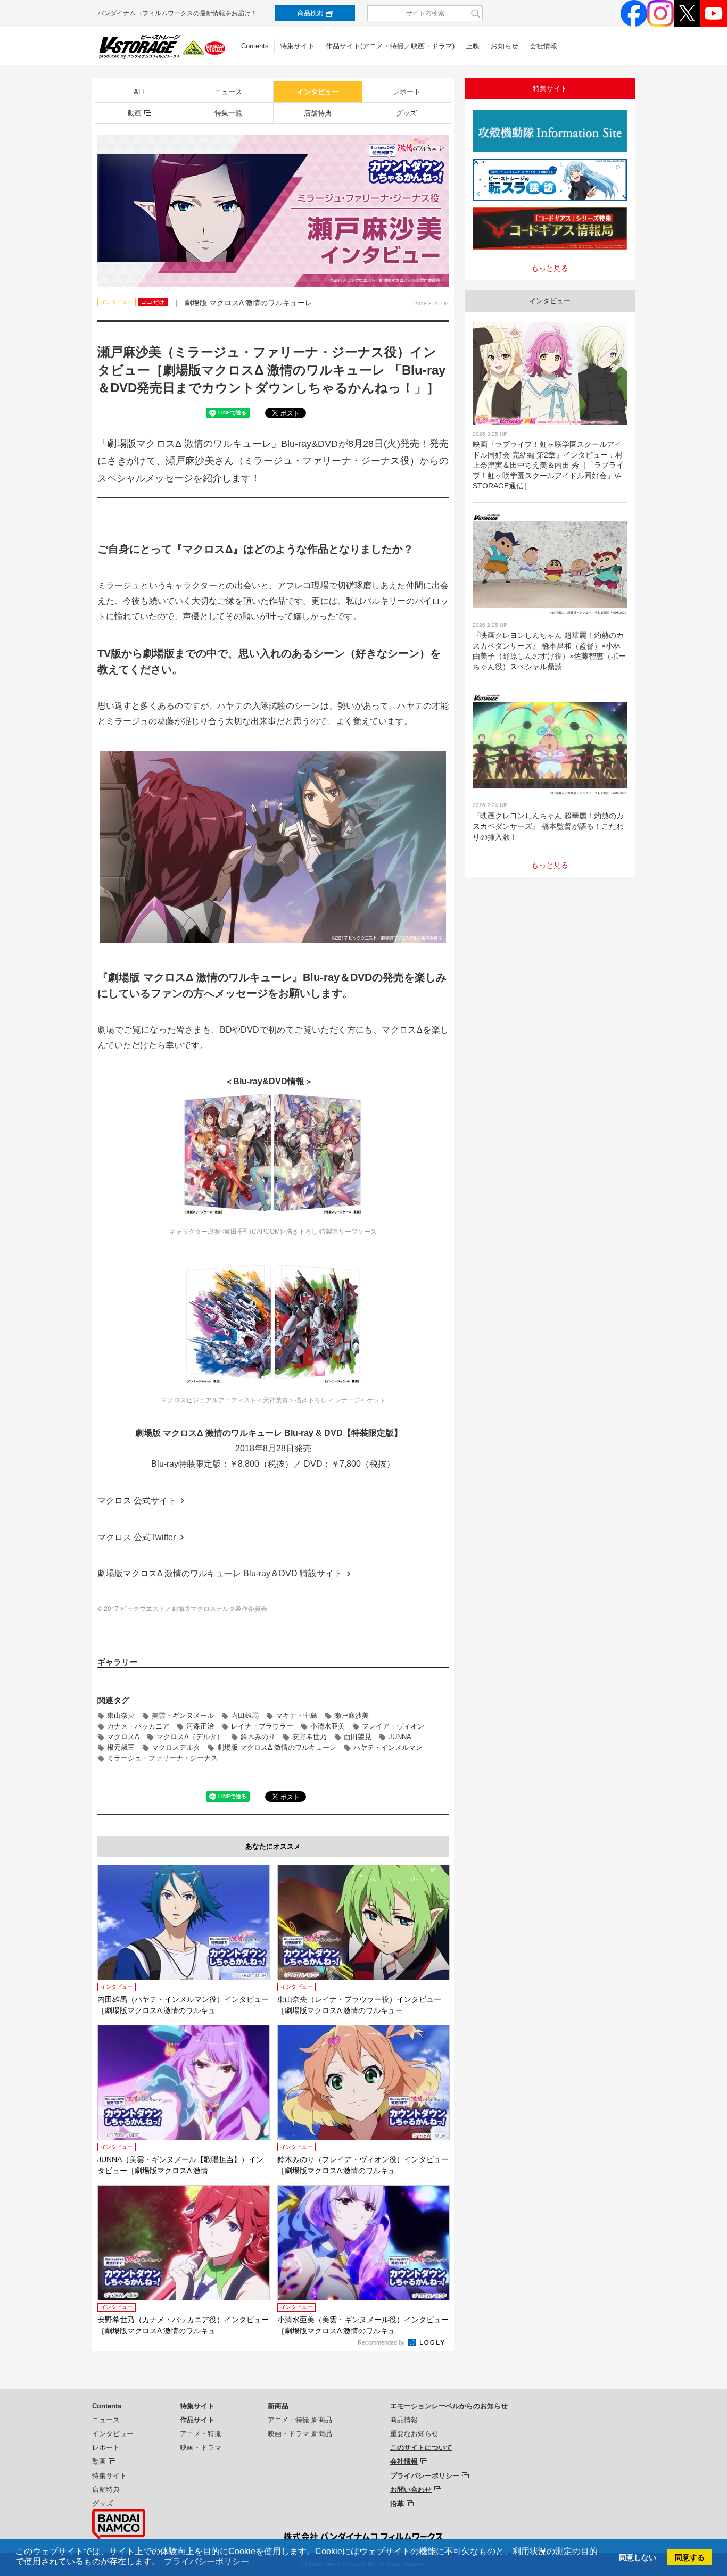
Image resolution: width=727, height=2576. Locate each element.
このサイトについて (421, 2448)
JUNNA (400, 1737)
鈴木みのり (258, 1737)
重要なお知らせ (414, 2434)
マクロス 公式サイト (137, 1501)
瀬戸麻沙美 (352, 1715)
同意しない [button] (638, 2557)
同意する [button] (690, 2557)
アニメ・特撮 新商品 (300, 2420)
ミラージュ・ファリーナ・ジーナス (162, 1758)
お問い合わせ (411, 2490)
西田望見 (358, 1737)
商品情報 (404, 2420)
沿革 (397, 2504)
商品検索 (310, 13)
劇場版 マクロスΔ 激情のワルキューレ (277, 1747)
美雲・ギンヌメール (183, 1715)
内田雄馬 (245, 1715)
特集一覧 (228, 113)
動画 (135, 113)
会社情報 (543, 46)
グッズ (406, 113)
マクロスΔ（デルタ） (190, 1737)
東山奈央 (121, 1715)
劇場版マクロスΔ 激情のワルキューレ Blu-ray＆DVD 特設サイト (220, 1573)
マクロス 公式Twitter (137, 1537)
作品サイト (197, 2420)
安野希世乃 (309, 1737)
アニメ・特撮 (383, 46)
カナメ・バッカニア (138, 1726)
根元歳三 (121, 1747)
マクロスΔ (123, 1737)
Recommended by (382, 2342)
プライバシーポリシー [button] (206, 2561)
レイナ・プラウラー (262, 1726)
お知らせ (505, 46)
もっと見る (550, 268)
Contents (255, 46)
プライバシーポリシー (425, 2476)
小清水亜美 (328, 1726)
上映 (473, 46)
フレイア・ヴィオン (393, 1726)
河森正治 (200, 1726)
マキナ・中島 (296, 1715)
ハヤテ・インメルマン (388, 1747)
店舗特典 (318, 113)
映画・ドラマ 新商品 (300, 2434)
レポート (407, 92)
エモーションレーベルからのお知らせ (449, 2406)
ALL (140, 92)
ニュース (228, 92)
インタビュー (318, 92)
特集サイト (297, 46)
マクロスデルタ (176, 1747)
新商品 (278, 2406)
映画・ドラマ (432, 46)
